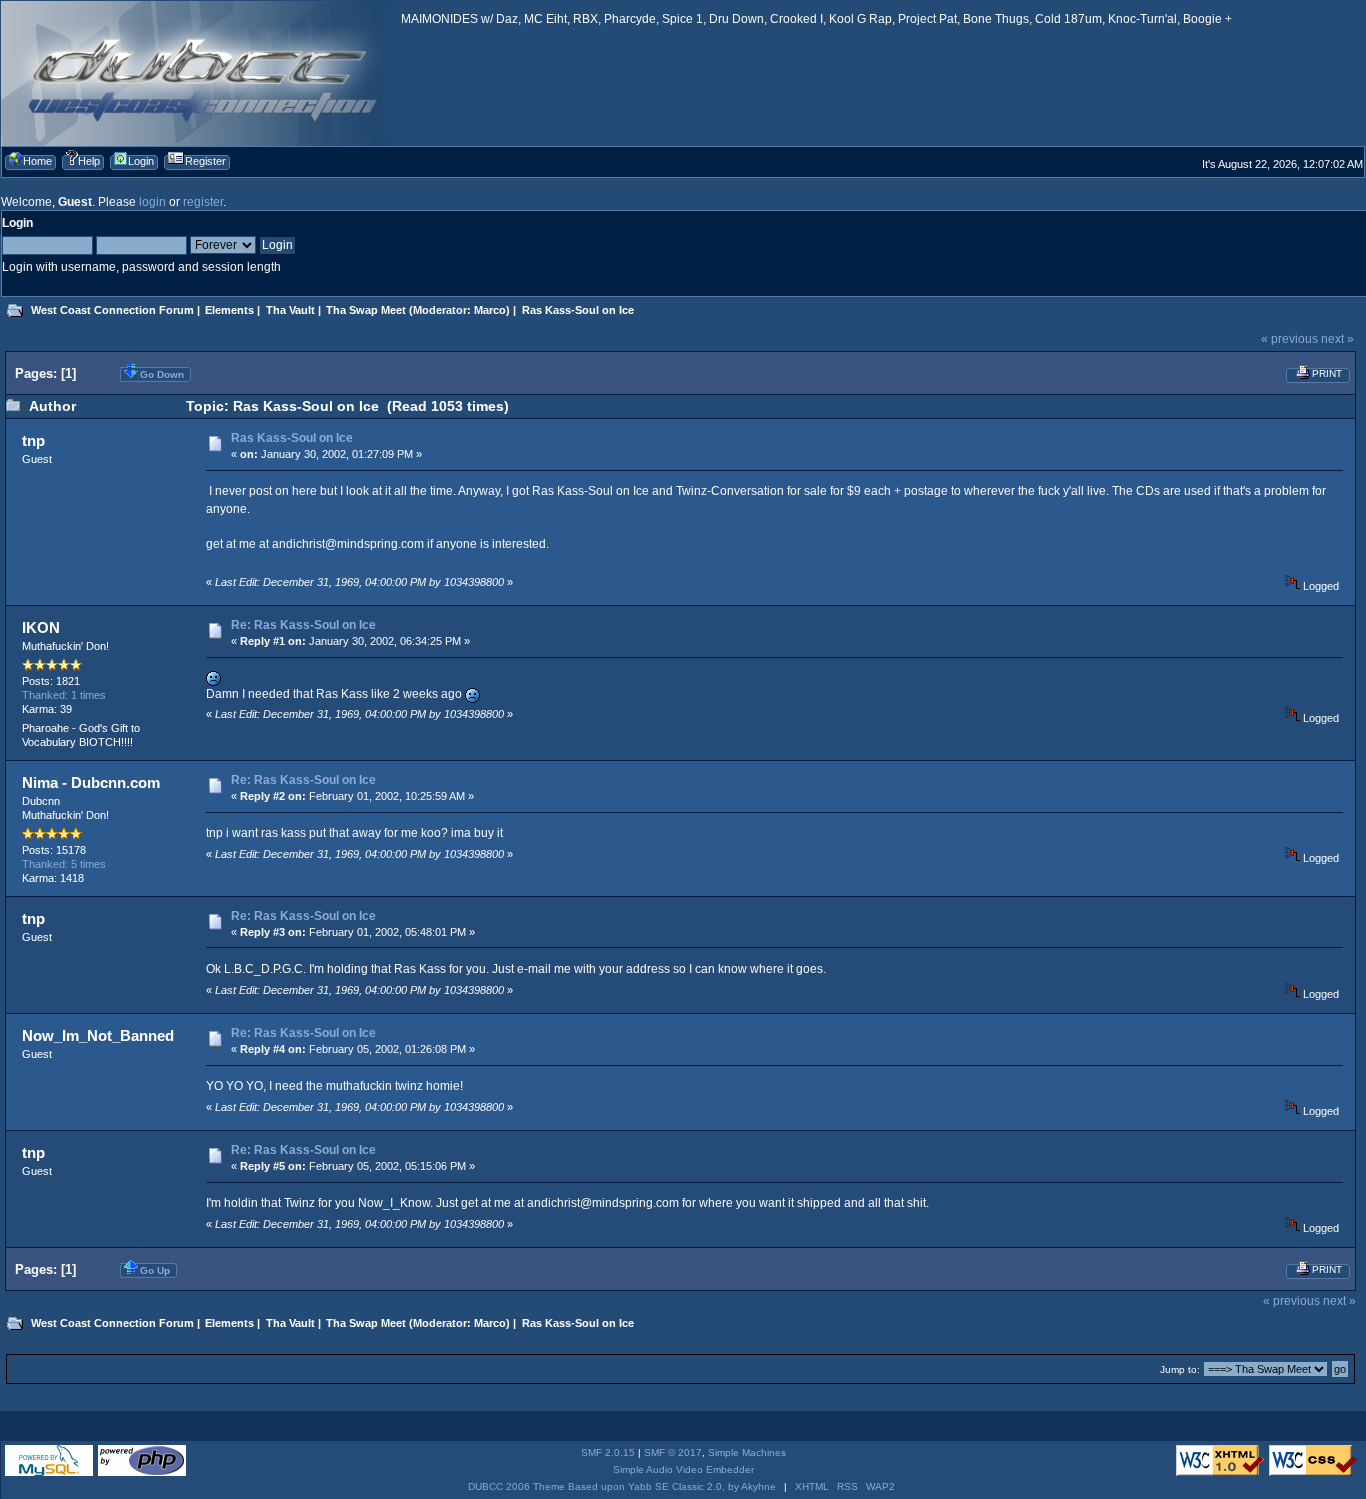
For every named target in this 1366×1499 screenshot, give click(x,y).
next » (1337, 339)
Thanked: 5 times (64, 864)
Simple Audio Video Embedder (683, 1469)
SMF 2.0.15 (608, 1452)
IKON (41, 627)
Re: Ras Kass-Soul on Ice (303, 625)
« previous (1289, 339)
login (152, 202)
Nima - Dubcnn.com (91, 782)
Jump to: (1180, 1369)
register (203, 202)
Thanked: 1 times (64, 695)
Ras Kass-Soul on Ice (292, 438)
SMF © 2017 (673, 1452)
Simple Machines (747, 1452)
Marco (490, 310)
